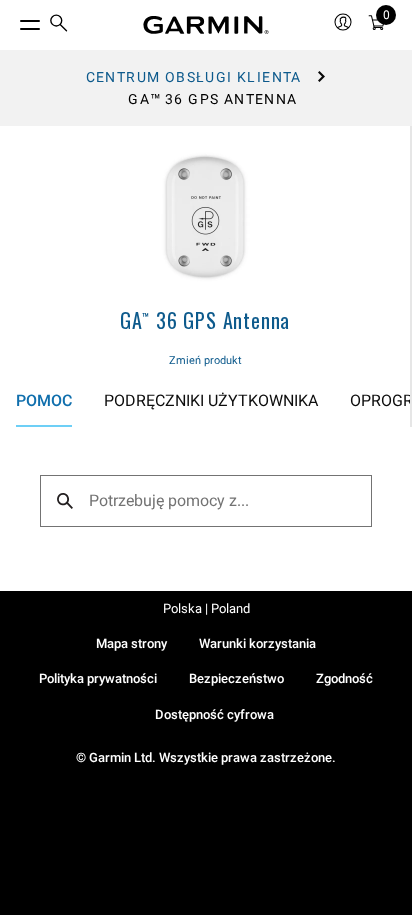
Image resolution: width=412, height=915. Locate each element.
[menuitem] (59, 25)
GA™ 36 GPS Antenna (205, 320)
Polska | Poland (206, 608)
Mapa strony (131, 643)
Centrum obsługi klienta (194, 77)
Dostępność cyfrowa (214, 714)
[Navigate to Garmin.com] (206, 25)
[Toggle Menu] (12, 20)
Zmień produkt (205, 360)
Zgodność (344, 678)
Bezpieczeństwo (236, 678)
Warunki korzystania (257, 643)
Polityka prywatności (98, 678)
